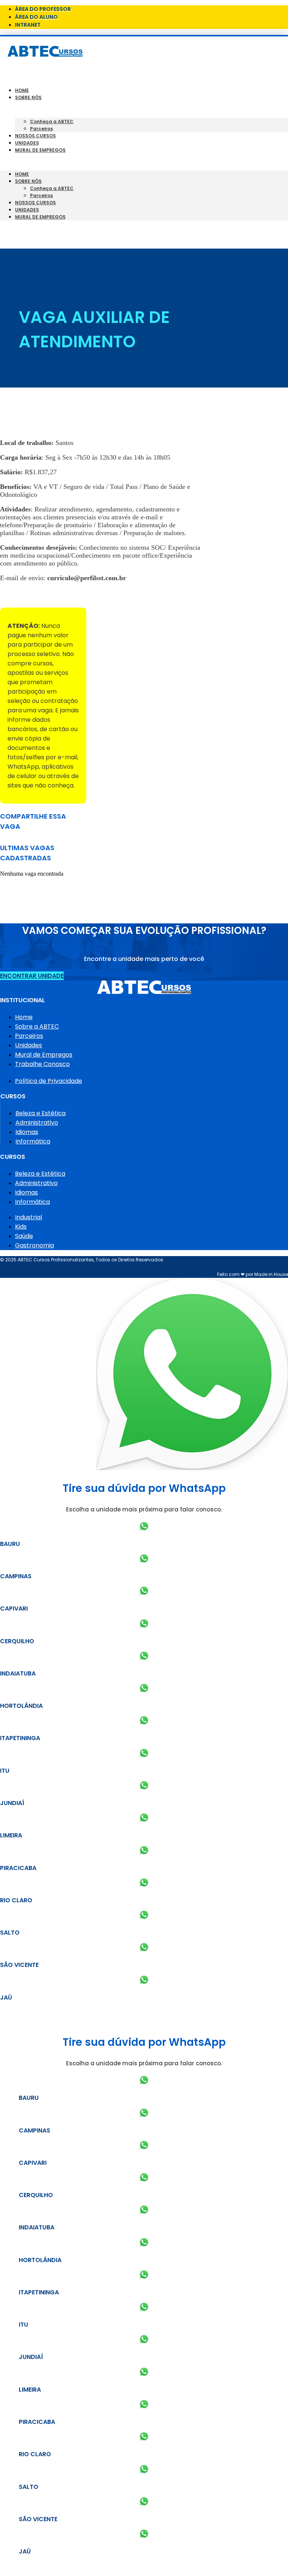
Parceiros (41, 129)
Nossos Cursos (35, 136)
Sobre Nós (28, 97)
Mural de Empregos (40, 150)
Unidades (27, 143)
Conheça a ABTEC (52, 121)
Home (22, 90)
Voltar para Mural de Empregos (48, 595)
